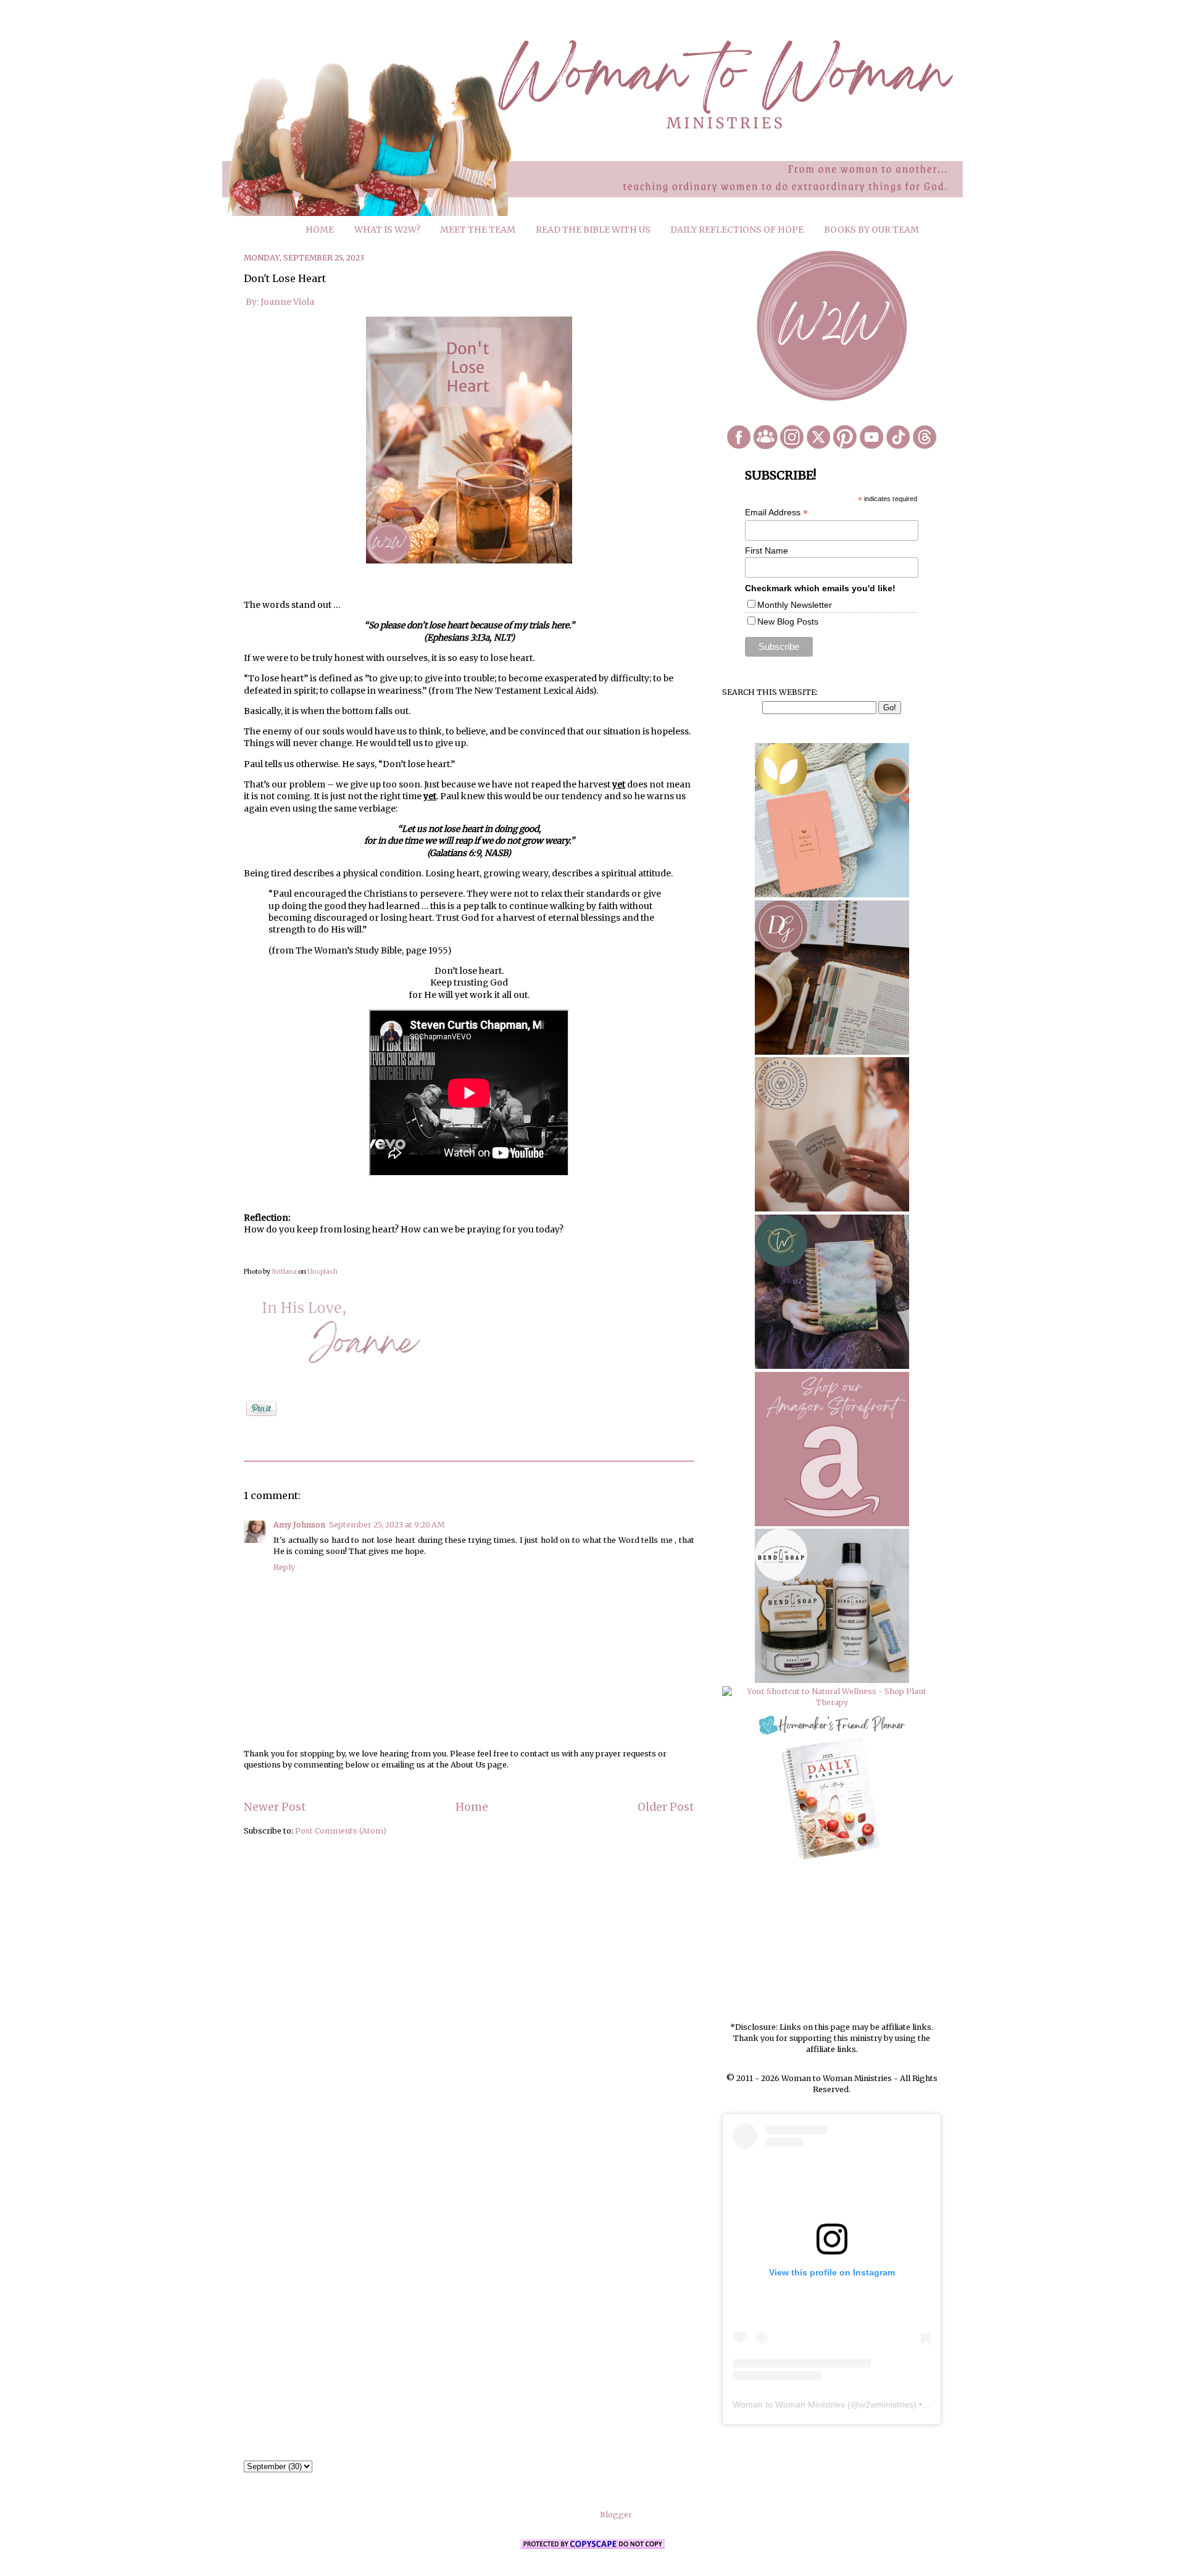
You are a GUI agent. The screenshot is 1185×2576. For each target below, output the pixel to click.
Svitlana (284, 1272)
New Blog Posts (788, 621)
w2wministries (886, 2404)
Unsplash (322, 1272)
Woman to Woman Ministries (789, 2404)
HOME (320, 230)
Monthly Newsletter (795, 605)
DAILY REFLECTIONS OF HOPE (737, 230)
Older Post (666, 1807)
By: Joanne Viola (279, 302)
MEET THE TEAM (478, 230)
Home (472, 1807)
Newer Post (275, 1807)
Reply (284, 1567)
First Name (767, 551)
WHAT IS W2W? (387, 230)
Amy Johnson (299, 1525)
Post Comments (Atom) (341, 1831)
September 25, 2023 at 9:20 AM (387, 1525)
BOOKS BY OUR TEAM (871, 230)
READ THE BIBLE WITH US (593, 230)
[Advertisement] (832, 1942)
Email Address (776, 513)
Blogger (616, 2515)
